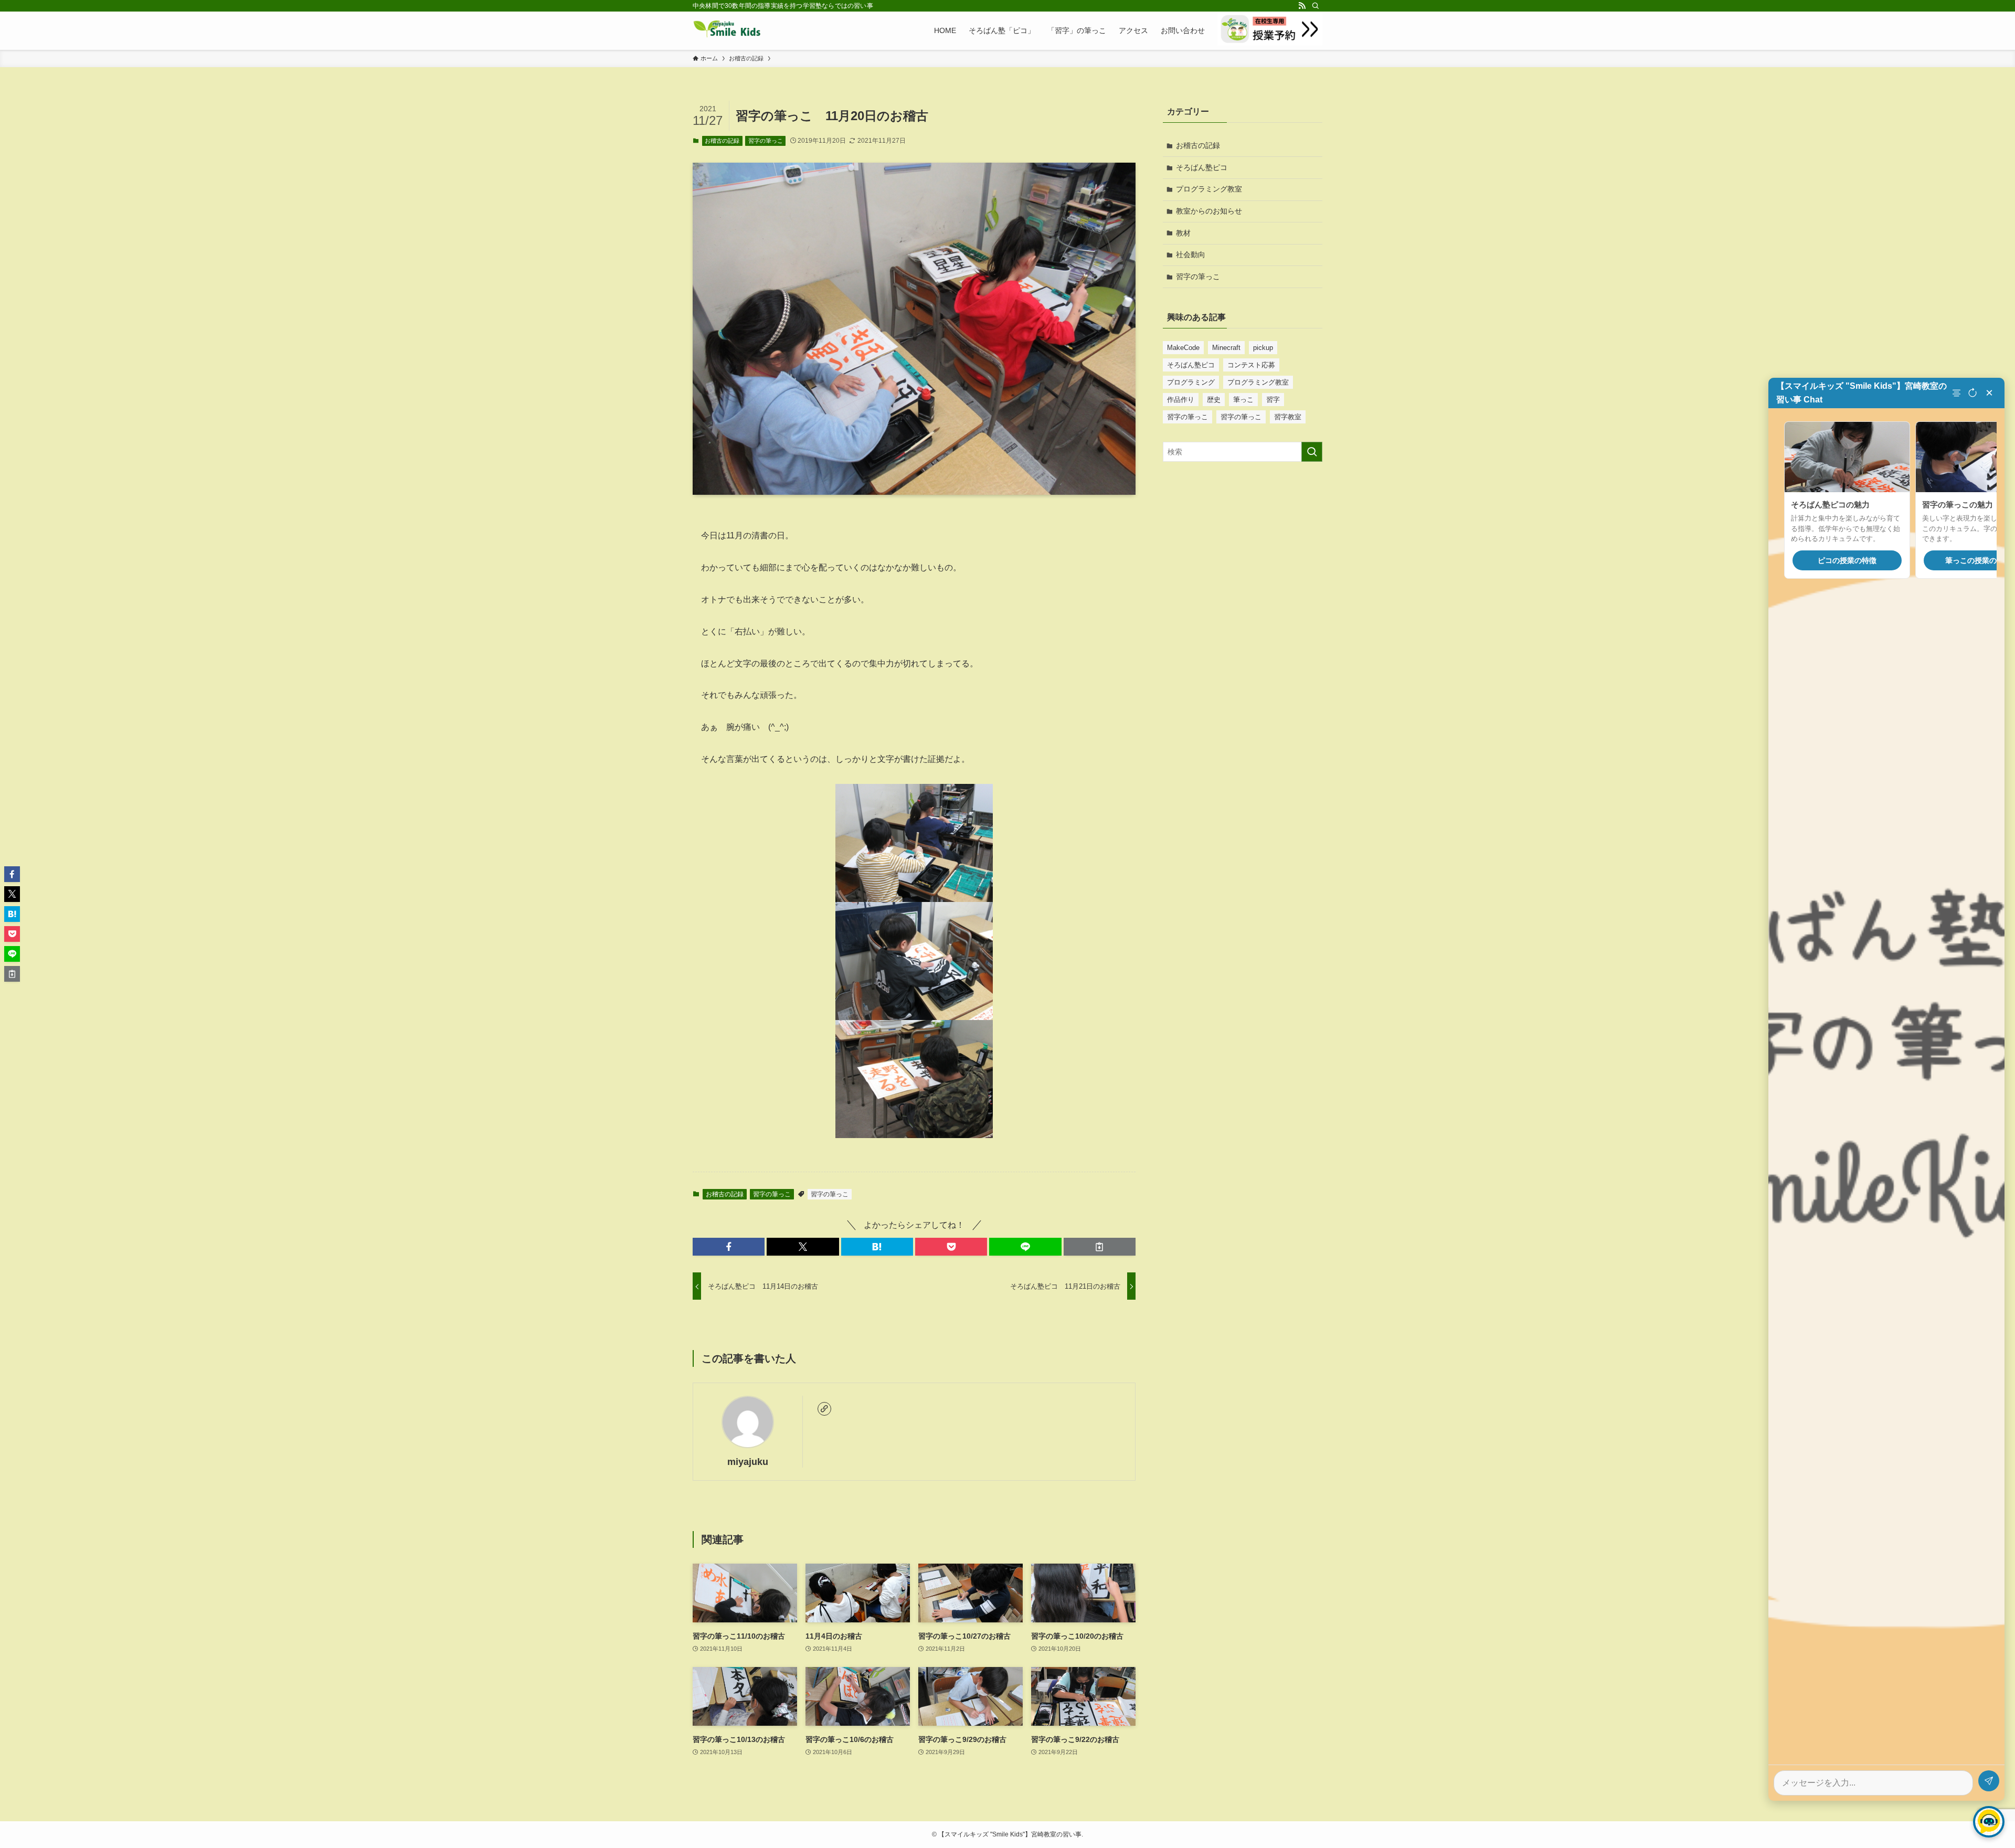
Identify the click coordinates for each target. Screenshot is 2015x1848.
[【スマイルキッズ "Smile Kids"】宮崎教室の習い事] (727, 30)
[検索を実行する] (1312, 452)
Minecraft (1226, 348)
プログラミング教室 (1209, 189)
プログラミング (1191, 382)
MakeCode (1183, 348)
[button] (729, 1247)
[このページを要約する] (1958, 393)
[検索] (1316, 6)
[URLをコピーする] (1100, 1247)
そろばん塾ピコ (1202, 167)
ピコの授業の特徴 (1847, 560)
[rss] (1302, 6)
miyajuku (748, 1462)
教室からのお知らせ (1209, 211)
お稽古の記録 (722, 141)
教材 (1183, 233)
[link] (824, 1409)
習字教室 (1288, 417)
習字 (1273, 400)
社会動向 (1191, 254)
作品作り (1181, 400)
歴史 (1214, 400)
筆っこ (1243, 400)
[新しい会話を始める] (1972, 393)
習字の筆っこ (766, 141)
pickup (1263, 348)
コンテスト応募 (1251, 365)
